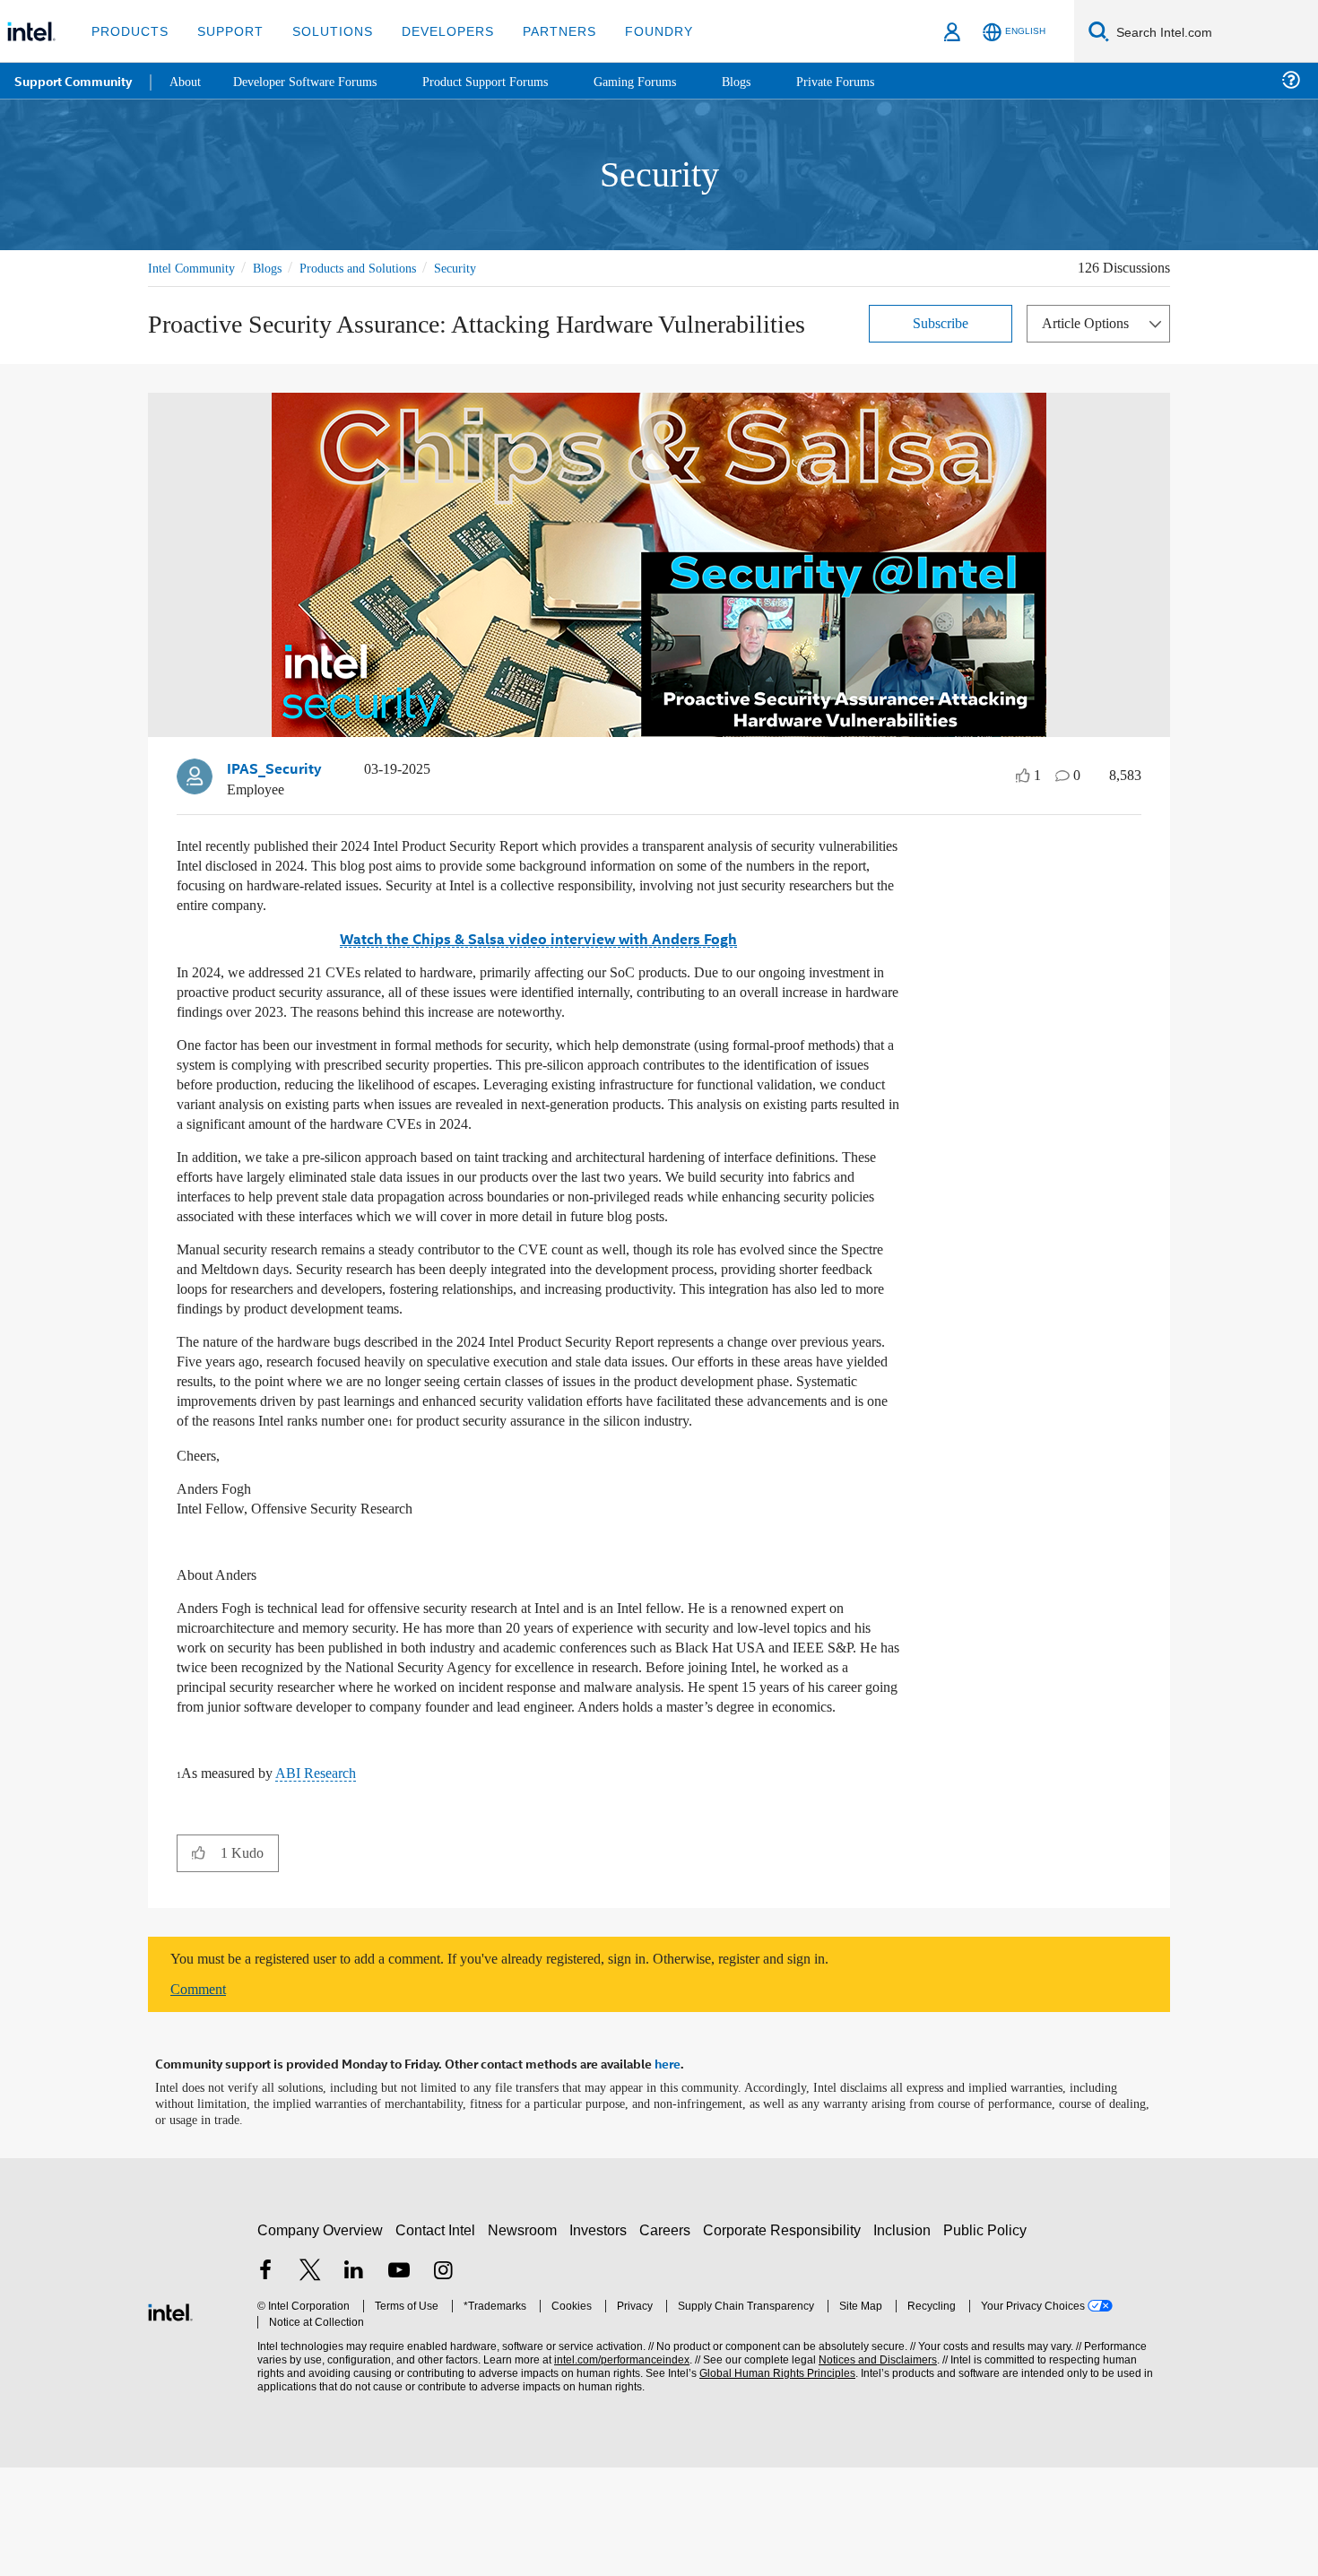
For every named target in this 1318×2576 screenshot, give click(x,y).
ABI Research (331, 1884)
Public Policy (988, 2339)
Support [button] (225, 31)
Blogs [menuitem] (768, 80)
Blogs (277, 268)
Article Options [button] (1090, 322)
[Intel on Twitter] (310, 2381)
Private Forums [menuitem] (871, 80)
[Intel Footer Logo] (170, 2419)
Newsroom (526, 2339)
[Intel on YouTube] (399, 2381)
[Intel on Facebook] (265, 2381)
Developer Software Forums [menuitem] (315, 80)
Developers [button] (434, 31)
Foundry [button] (637, 31)
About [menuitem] (186, 80)
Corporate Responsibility (785, 2339)
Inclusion (906, 2339)
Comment (202, 2099)
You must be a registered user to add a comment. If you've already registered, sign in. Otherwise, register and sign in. (545, 2069)
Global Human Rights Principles (772, 2482)
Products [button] (128, 31)
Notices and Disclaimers (871, 2469)
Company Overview (321, 2339)
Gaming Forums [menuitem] (664, 80)
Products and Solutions (378, 268)
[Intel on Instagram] (443, 2381)
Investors (602, 2339)
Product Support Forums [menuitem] (507, 80)
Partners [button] (541, 31)
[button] (199, 1963)
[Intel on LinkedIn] (354, 2381)
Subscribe (941, 322)
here (668, 2173)
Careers (668, 2339)
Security (486, 268)
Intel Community (195, 268)
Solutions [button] (324, 31)
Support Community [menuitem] (73, 81)
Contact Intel (438, 2339)
